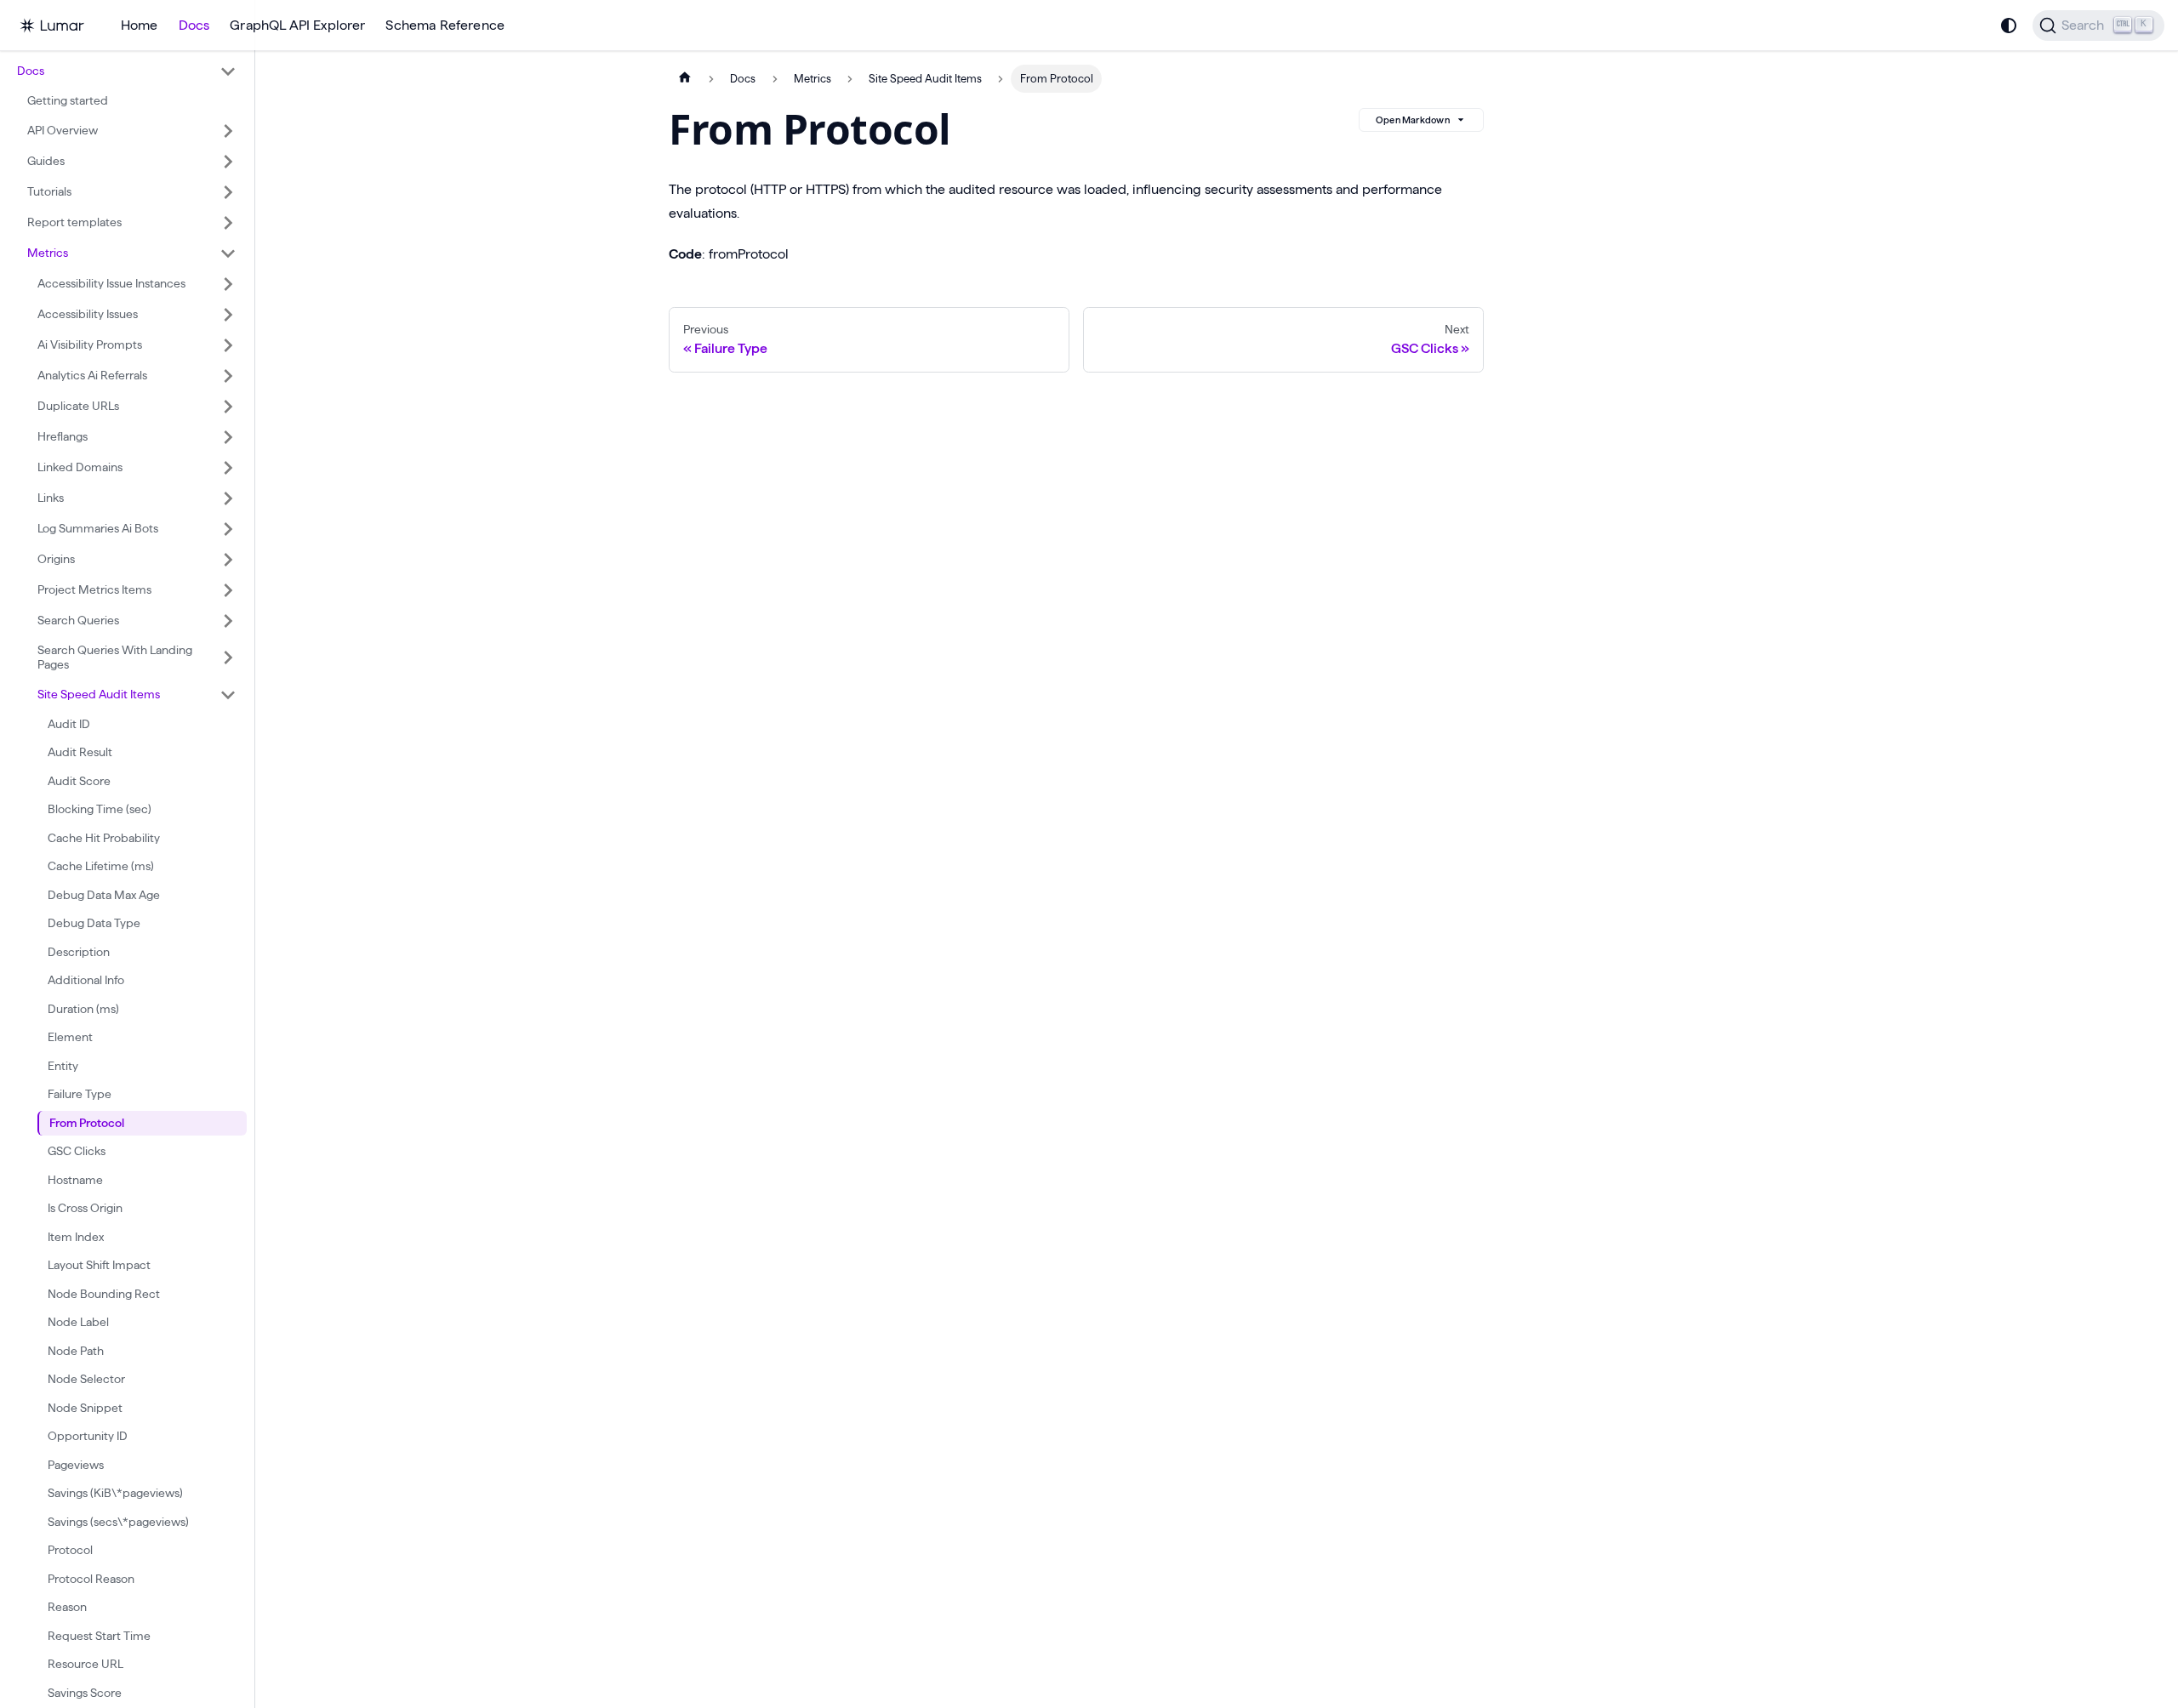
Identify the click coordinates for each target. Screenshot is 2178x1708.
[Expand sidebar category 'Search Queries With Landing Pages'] (228, 658)
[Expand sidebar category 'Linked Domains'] (228, 468)
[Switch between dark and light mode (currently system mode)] (2009, 26)
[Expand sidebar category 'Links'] (228, 498)
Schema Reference (445, 25)
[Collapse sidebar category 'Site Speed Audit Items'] (228, 695)
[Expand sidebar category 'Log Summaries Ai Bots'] (228, 529)
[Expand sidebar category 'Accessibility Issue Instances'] (228, 284)
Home (140, 25)
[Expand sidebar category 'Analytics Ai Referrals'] (228, 376)
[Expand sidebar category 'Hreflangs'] (228, 437)
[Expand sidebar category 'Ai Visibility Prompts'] (228, 345)
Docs (194, 25)
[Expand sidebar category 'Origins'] (228, 560)
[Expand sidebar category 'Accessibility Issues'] (228, 315)
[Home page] (685, 79)
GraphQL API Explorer (297, 25)
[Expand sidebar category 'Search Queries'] (228, 621)
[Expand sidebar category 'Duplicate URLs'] (228, 407)
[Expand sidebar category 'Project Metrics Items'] (228, 590)
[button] (127, 71)
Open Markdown (1413, 120)
